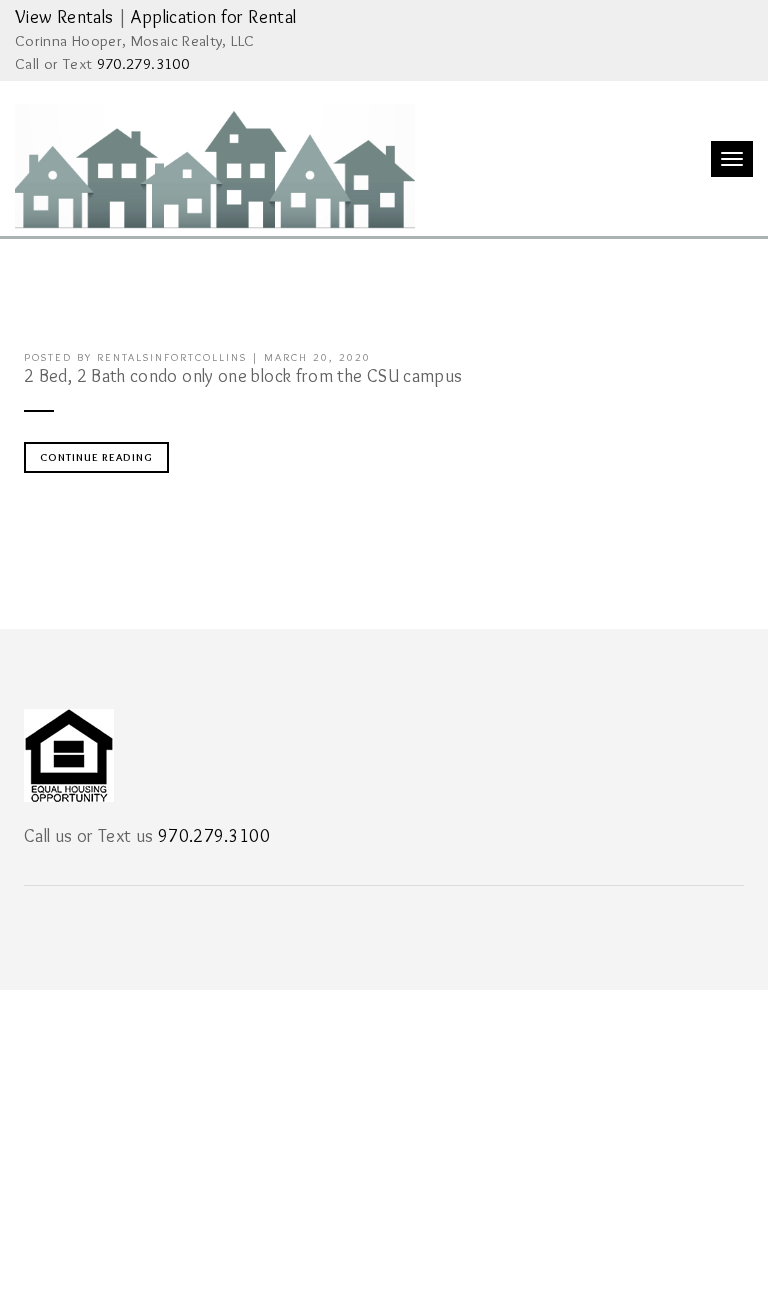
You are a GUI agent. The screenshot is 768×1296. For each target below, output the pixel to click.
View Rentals (64, 17)
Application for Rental (213, 17)
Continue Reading (96, 457)
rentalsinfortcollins (172, 357)
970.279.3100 (143, 63)
